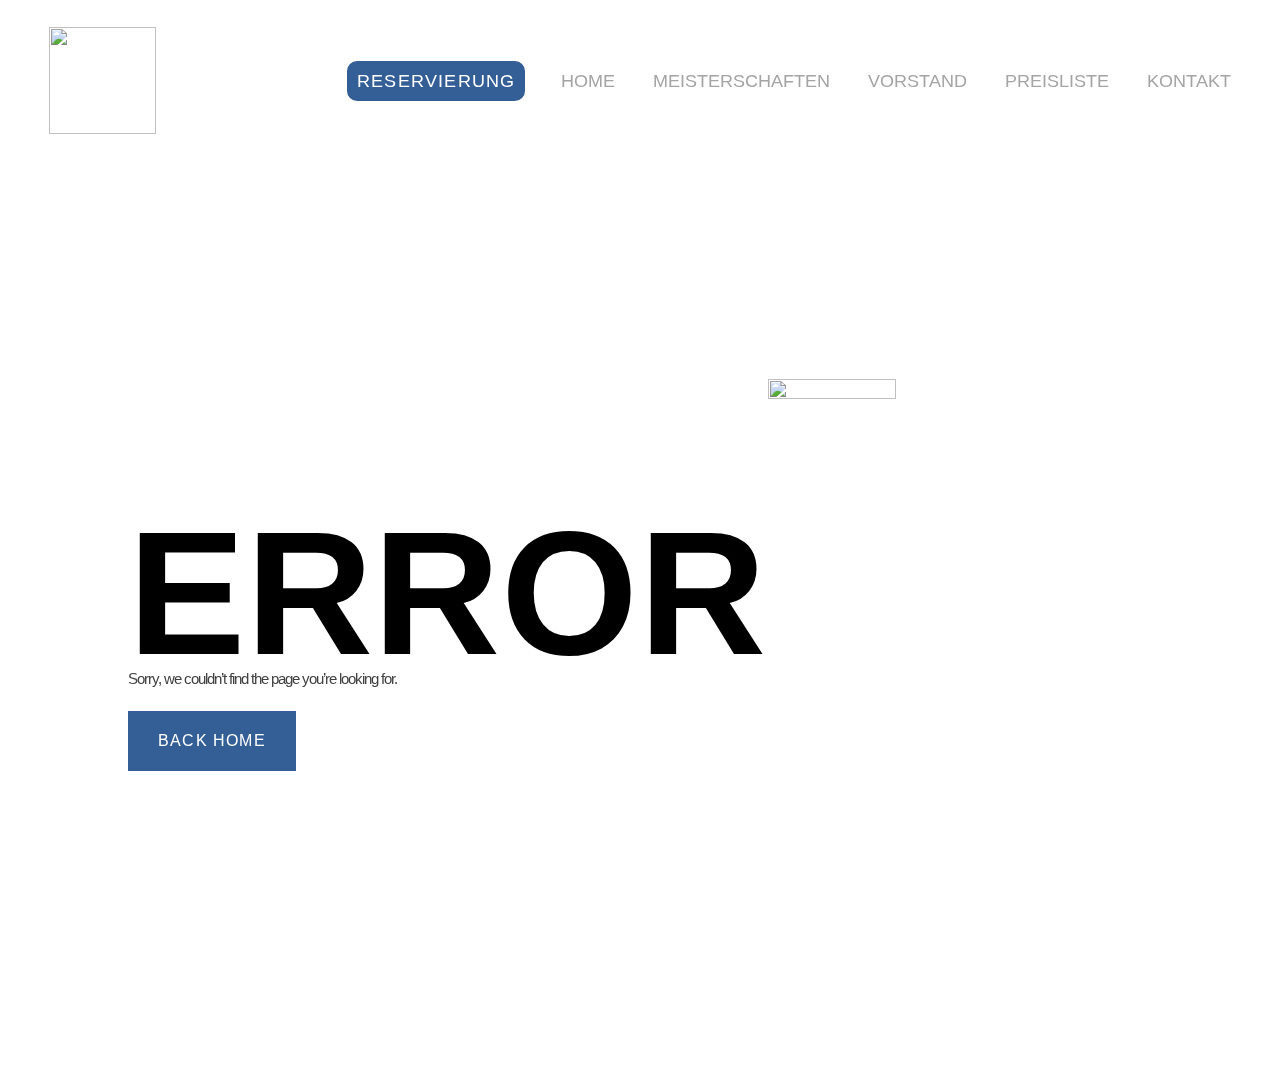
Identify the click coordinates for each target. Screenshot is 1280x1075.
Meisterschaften (741, 81)
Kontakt (1189, 81)
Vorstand (917, 81)
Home (588, 81)
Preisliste (1057, 81)
